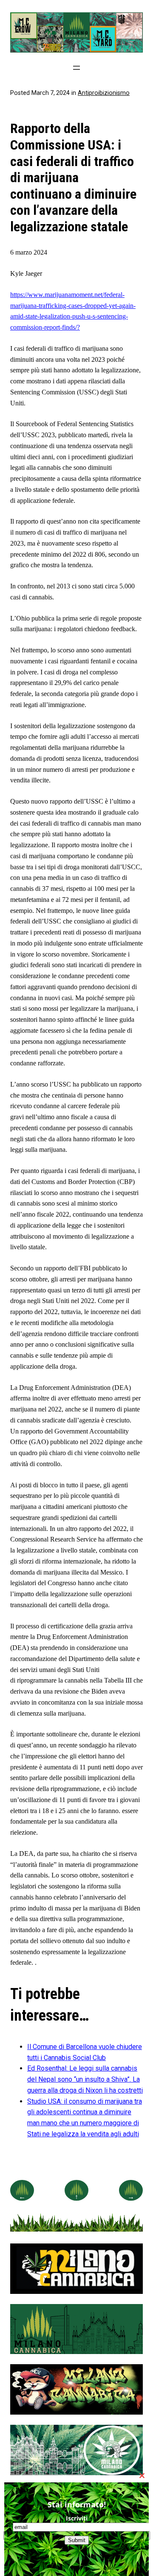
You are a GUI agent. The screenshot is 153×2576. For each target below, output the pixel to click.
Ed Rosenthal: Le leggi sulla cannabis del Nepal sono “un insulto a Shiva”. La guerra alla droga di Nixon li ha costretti (85, 2079)
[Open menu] (76, 68)
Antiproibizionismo (104, 93)
